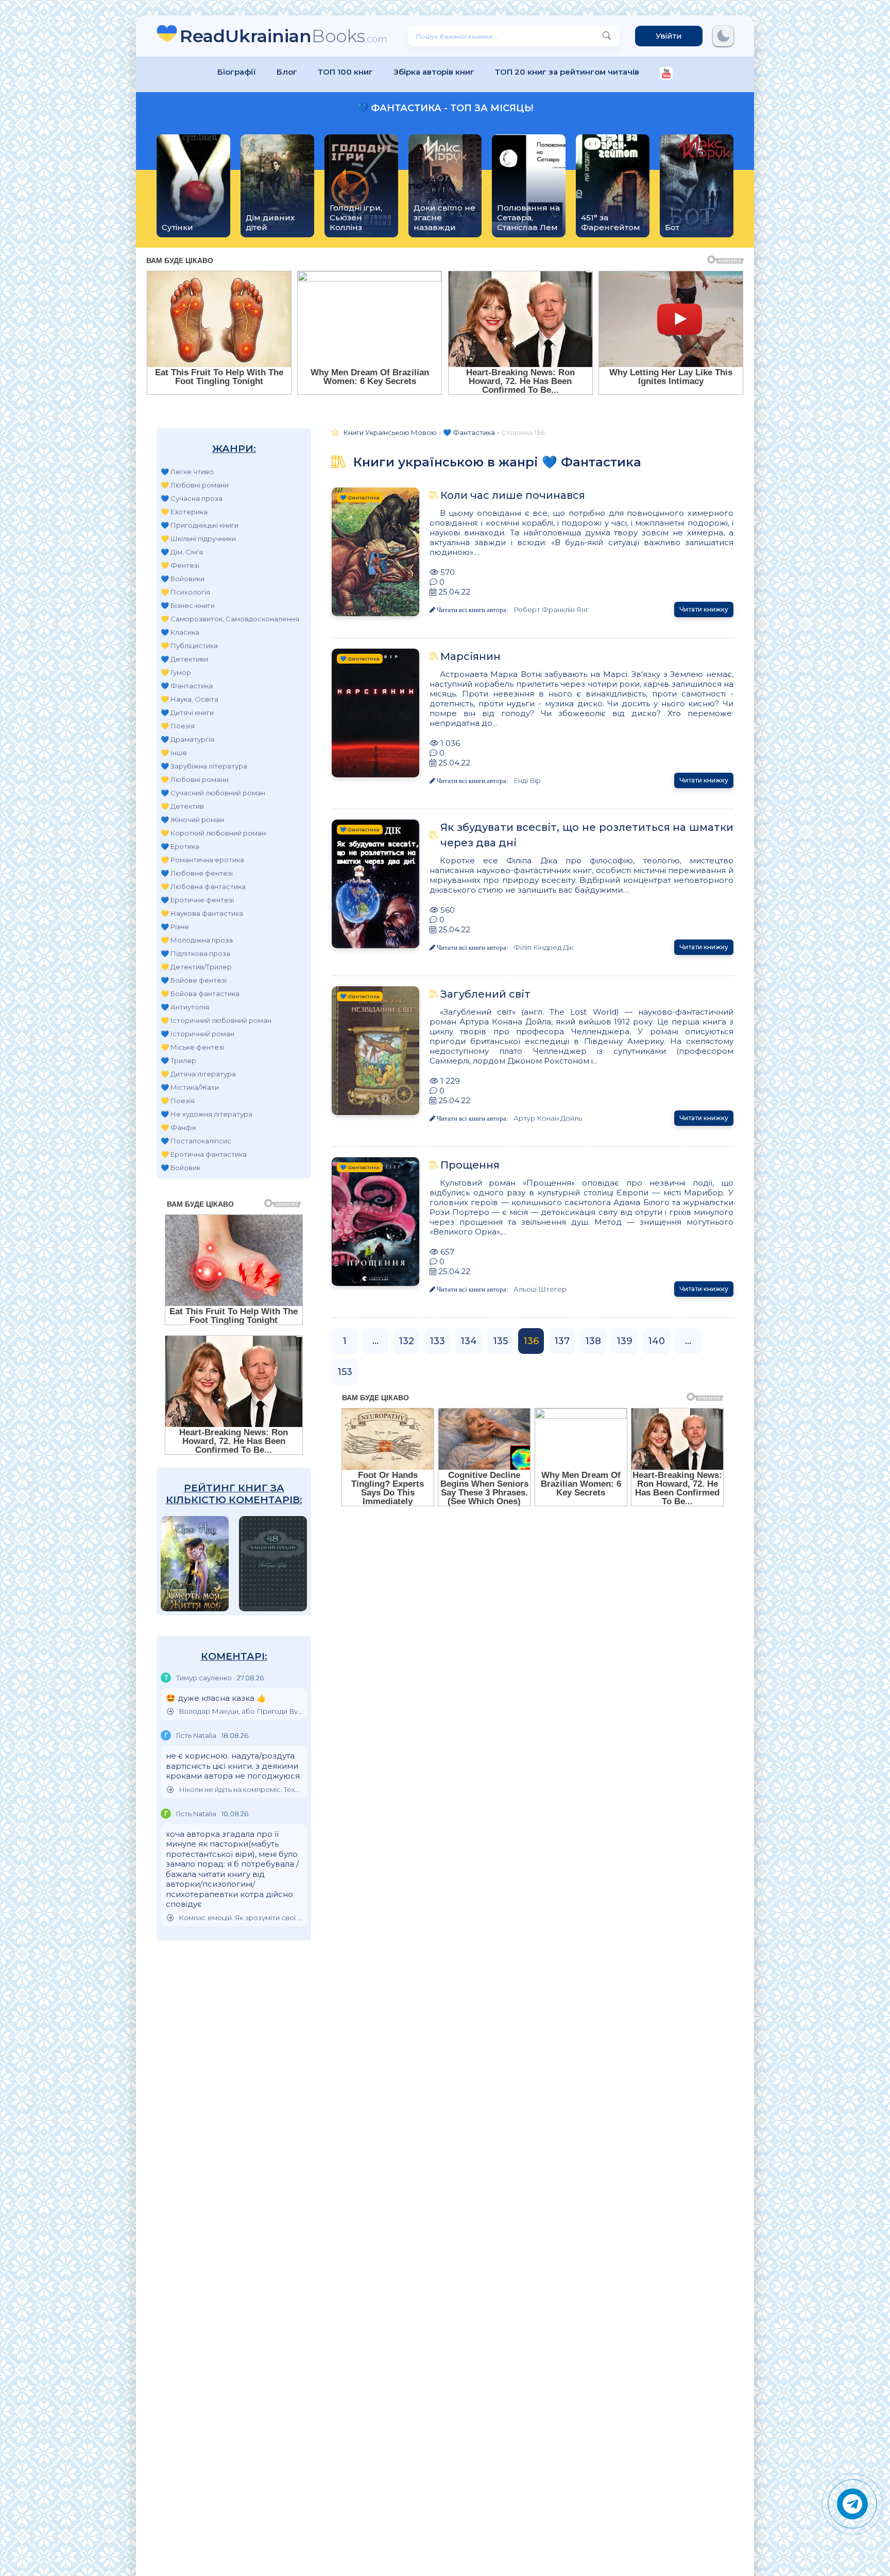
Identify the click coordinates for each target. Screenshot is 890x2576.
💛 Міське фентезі (192, 1047)
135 (500, 1341)
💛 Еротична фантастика (204, 1154)
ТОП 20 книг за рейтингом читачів (567, 72)
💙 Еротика (180, 846)
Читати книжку (704, 609)
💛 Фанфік (178, 1127)
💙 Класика (180, 632)
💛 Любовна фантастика (203, 886)
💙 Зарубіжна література (204, 766)
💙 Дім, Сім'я (182, 552)
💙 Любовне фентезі (197, 873)
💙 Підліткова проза (195, 953)
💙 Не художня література (207, 1114)
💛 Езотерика (184, 512)
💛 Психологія (185, 592)
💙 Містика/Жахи (190, 1087)
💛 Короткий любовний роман (213, 833)
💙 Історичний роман (198, 1034)
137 (562, 1341)
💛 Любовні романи (195, 485)
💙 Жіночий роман (192, 820)
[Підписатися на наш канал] (666, 74)
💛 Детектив (182, 806)
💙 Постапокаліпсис (196, 1141)
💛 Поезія (178, 726)
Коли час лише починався (513, 495)
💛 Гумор (176, 672)
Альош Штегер (540, 1289)
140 (656, 1341)
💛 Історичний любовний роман (216, 1020)
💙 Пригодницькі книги (200, 525)
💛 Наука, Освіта (190, 699)
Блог (287, 72)
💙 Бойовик (181, 1168)
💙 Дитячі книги (187, 712)
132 (406, 1341)
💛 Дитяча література (198, 1074)
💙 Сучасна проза (192, 498)
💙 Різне (175, 927)
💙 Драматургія (187, 739)
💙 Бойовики (183, 579)
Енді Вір (527, 780)
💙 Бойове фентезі (194, 980)
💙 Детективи (184, 659)
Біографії (237, 72)
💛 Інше (174, 753)
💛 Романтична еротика (202, 860)
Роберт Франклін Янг (551, 610)
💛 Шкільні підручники (198, 538)
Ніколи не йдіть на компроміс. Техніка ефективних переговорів (240, 1790)
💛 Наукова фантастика (202, 913)
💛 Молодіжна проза (197, 940)
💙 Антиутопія (185, 1007)
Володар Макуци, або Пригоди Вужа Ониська (240, 1711)
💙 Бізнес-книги (188, 605)
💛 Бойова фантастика (200, 994)
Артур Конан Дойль (548, 1118)
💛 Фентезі (180, 565)
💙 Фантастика (187, 686)
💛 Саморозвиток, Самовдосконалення (230, 619)
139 (624, 1341)
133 (437, 1341)
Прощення (470, 1165)
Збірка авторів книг (434, 72)
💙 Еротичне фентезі (197, 900)
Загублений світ (485, 994)
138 (593, 1341)
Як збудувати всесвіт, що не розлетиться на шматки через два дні (587, 835)
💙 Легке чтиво (187, 472)
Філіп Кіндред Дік (543, 947)
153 (345, 1372)
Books (284, 36)
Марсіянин (470, 656)
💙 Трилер (178, 1060)
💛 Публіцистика (189, 646)
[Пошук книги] (607, 36)
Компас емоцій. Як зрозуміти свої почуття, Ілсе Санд (240, 1918)
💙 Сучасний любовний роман (213, 793)
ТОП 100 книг (345, 72)
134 (469, 1341)
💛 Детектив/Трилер (196, 967)
